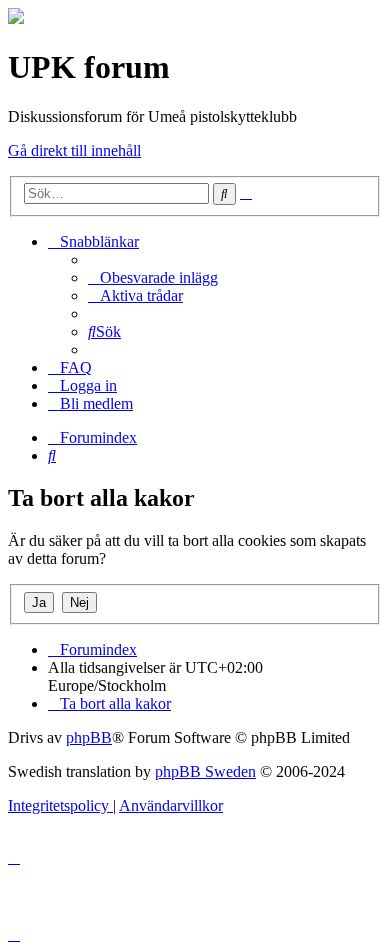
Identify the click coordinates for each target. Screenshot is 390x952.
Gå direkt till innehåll (74, 150)
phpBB (89, 737)
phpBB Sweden (205, 771)
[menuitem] (153, 277)
